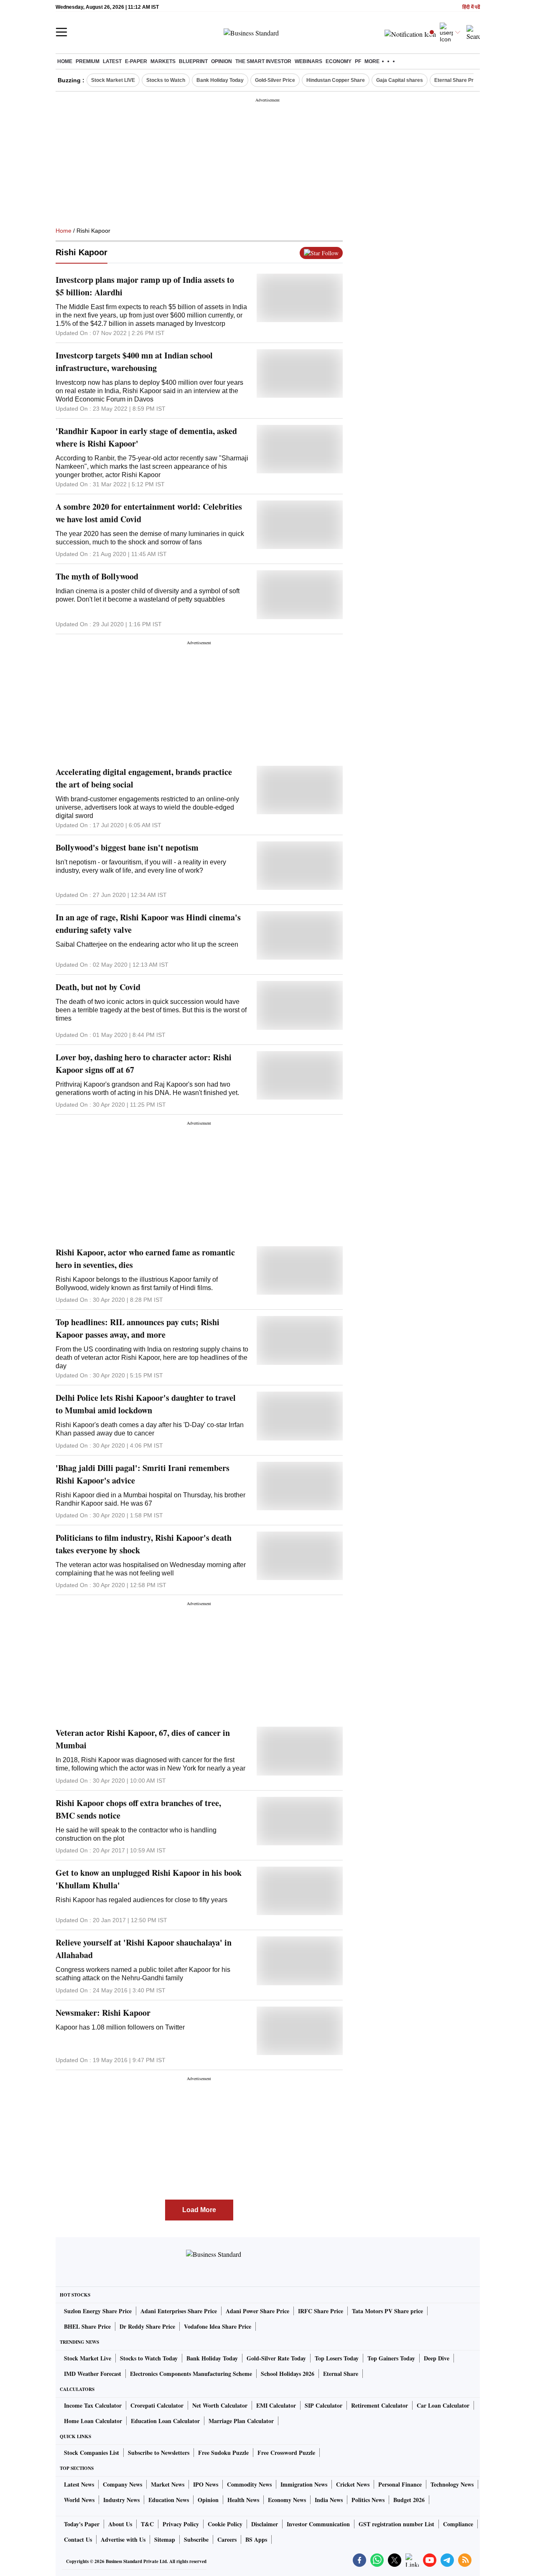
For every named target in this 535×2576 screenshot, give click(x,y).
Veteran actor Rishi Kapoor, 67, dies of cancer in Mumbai (143, 1739)
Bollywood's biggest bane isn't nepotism (127, 847)
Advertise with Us (123, 2539)
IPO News (206, 2484)
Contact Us (78, 2539)
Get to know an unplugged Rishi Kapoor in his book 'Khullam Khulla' (149, 1879)
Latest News (79, 2484)
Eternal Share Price (457, 80)
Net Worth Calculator (220, 2405)
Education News (169, 2500)
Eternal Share (341, 2374)
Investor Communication (318, 2524)
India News (329, 2500)
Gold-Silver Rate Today (276, 2358)
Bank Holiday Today (220, 80)
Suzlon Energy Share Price (98, 2311)
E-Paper (136, 61)
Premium (88, 61)
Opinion (222, 61)
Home (65, 61)
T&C (147, 2524)
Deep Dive (437, 2358)
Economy (339, 61)
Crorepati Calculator (157, 2405)
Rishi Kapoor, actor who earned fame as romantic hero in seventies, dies (145, 1259)
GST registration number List (396, 2524)
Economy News (287, 2500)
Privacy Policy (181, 2524)
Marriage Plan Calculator (241, 2421)
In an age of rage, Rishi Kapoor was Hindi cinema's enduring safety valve (148, 923)
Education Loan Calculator (165, 2421)
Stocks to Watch (166, 80)
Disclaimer (265, 2524)
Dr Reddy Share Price (147, 2326)
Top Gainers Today (391, 2358)
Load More (199, 2210)
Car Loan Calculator (443, 2405)
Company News (122, 2484)
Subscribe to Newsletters (159, 2453)
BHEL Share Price (87, 2326)
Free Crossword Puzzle (286, 2453)
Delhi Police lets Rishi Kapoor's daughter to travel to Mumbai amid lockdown (146, 1404)
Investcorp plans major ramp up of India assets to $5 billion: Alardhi (145, 286)
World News (79, 2500)
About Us (120, 2524)
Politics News (368, 2500)
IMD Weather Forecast (93, 2374)
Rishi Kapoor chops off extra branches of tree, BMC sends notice (138, 1809)
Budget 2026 (409, 2500)
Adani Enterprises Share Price (179, 2311)
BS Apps (256, 2539)
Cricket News (353, 2484)
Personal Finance (400, 2484)
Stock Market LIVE (113, 80)
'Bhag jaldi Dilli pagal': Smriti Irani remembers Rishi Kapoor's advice (143, 1474)
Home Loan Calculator (93, 2421)
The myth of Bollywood (97, 576)
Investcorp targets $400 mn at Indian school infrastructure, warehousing (134, 362)
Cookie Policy (225, 2524)
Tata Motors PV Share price (387, 2311)
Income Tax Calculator (93, 2405)
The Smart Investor (263, 61)
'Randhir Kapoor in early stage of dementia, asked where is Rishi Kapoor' (146, 437)
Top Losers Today (337, 2358)
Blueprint (193, 61)
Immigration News (304, 2484)
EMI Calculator (276, 2405)
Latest (112, 61)
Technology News (452, 2484)
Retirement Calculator (380, 2405)
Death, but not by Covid (98, 987)
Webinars (308, 61)
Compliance (458, 2524)
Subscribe (196, 2539)
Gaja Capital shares (400, 80)
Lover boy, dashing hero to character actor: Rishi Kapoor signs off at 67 (144, 1063)
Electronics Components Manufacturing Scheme (191, 2374)
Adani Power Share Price (257, 2311)
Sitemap (165, 2539)
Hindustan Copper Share (336, 80)
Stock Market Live (88, 2358)
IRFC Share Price (321, 2311)
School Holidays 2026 (288, 2374)
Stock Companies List (92, 2453)
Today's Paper (82, 2524)
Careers (227, 2539)
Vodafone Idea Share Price (218, 2326)
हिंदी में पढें (471, 7)
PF (358, 61)
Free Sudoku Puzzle (223, 2453)
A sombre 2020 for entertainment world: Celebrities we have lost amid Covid (149, 513)
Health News (243, 2500)
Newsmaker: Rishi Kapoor (103, 2013)
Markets (163, 61)
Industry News (121, 2500)
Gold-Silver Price (275, 80)
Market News (168, 2484)
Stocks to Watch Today (149, 2358)
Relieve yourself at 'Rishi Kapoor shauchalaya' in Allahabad (144, 1949)
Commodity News (249, 2484)
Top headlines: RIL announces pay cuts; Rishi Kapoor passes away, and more (138, 1328)
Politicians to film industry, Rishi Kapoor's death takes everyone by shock (144, 1544)
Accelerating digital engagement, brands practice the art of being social (144, 778)
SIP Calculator (324, 2405)
